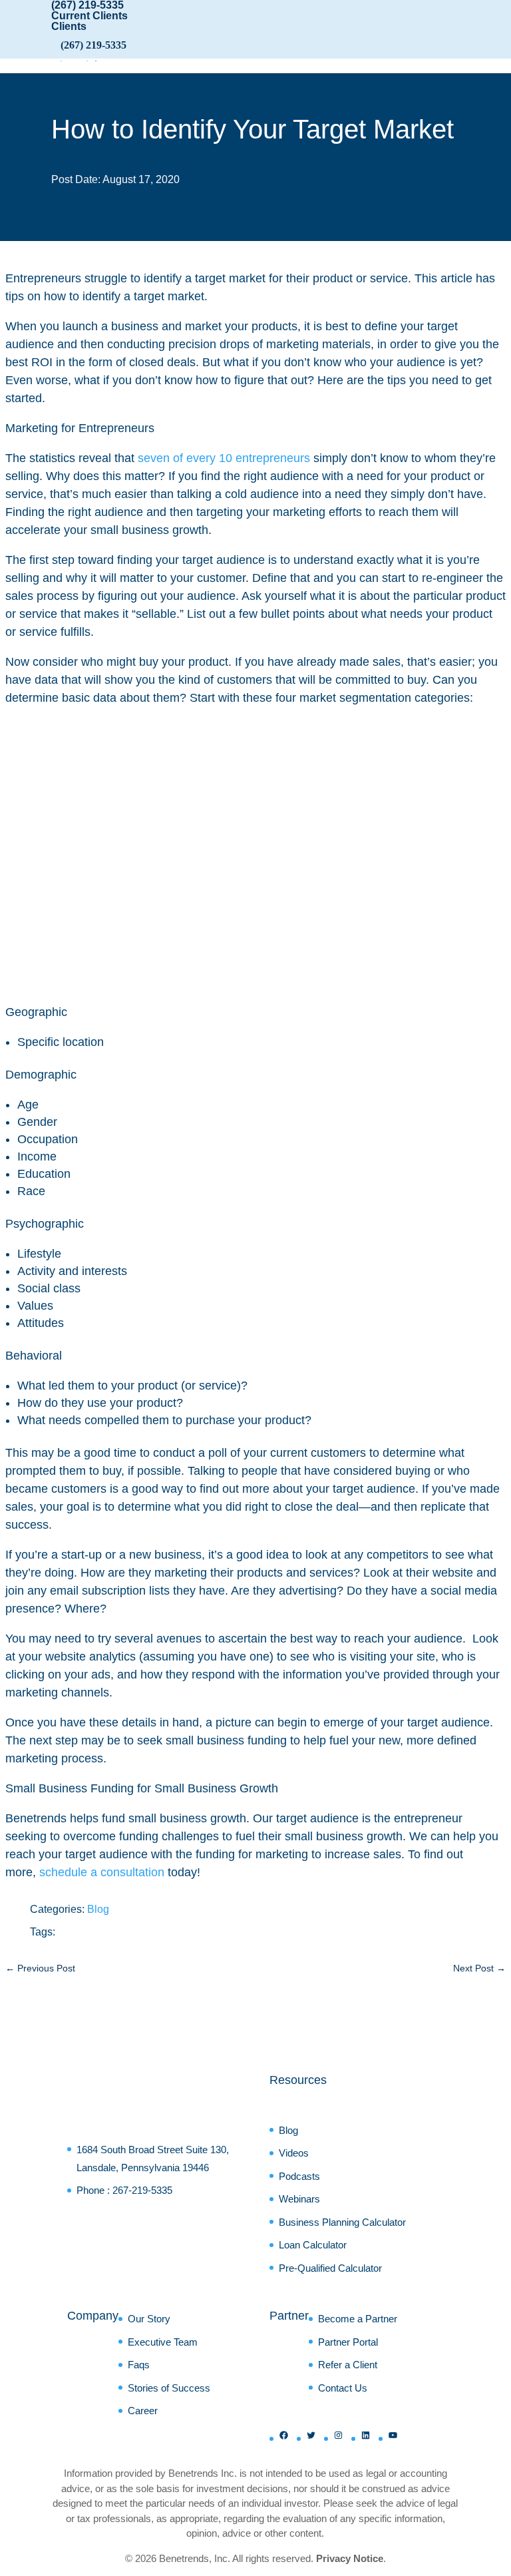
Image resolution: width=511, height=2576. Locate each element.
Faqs (139, 2365)
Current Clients (89, 16)
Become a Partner (358, 2319)
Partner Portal (348, 2342)
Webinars (299, 2199)
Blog (98, 1909)
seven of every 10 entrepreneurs (224, 458)
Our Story (149, 2319)
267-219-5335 (142, 2190)
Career (143, 2411)
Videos (294, 2153)
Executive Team (163, 2342)
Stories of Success (169, 2388)
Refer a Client (348, 2365)
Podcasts (299, 2176)
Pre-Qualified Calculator (330, 2268)
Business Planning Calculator (342, 2222)
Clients (69, 26)
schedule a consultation (102, 1872)
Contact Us (343, 2388)
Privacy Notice (350, 2558)
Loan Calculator (313, 2245)
